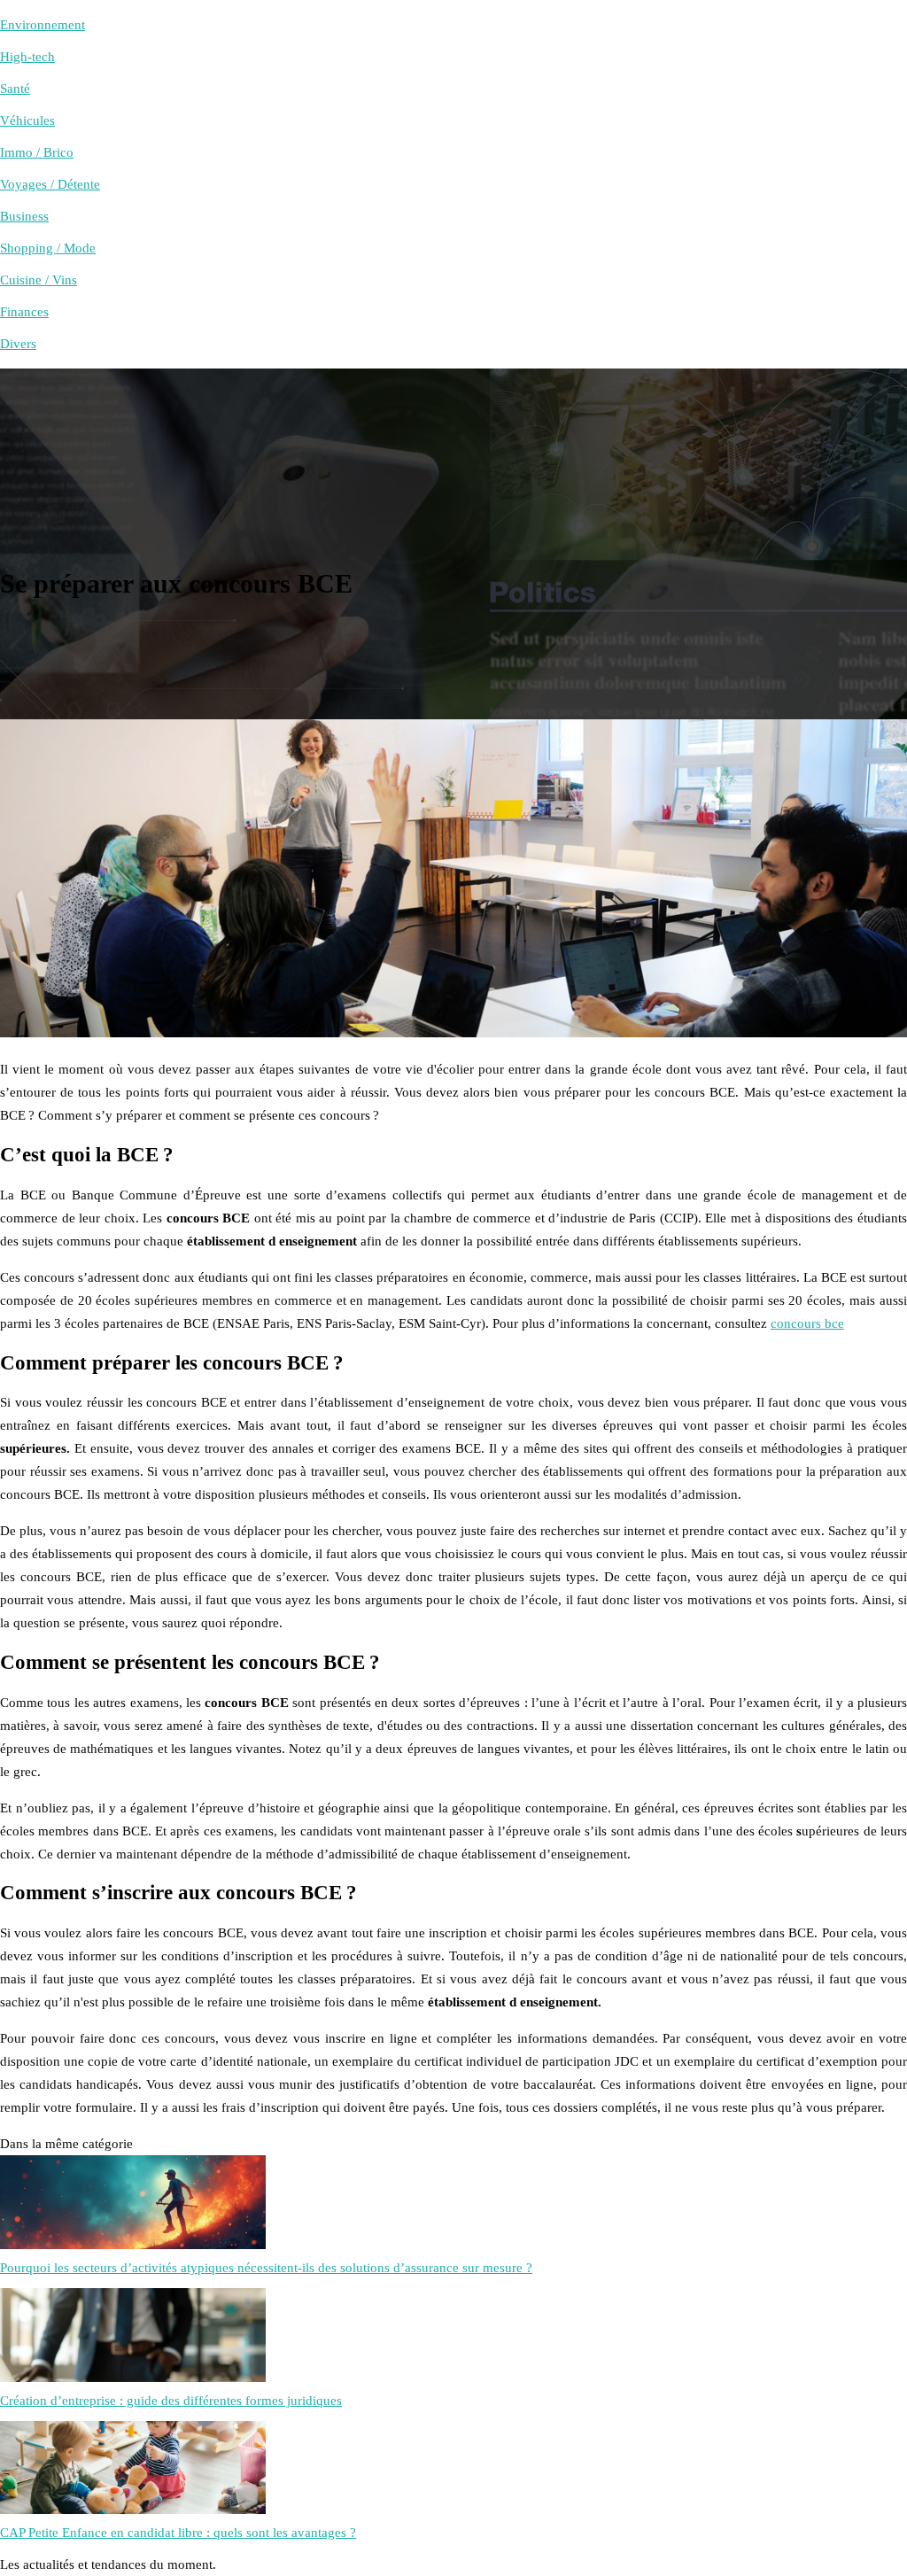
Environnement (43, 25)
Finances (24, 312)
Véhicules (27, 120)
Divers (18, 344)
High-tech (27, 57)
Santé (15, 89)
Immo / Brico (37, 152)
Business (24, 216)
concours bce (807, 1323)
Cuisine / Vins (39, 280)
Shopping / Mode (48, 248)
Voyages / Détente (50, 184)
